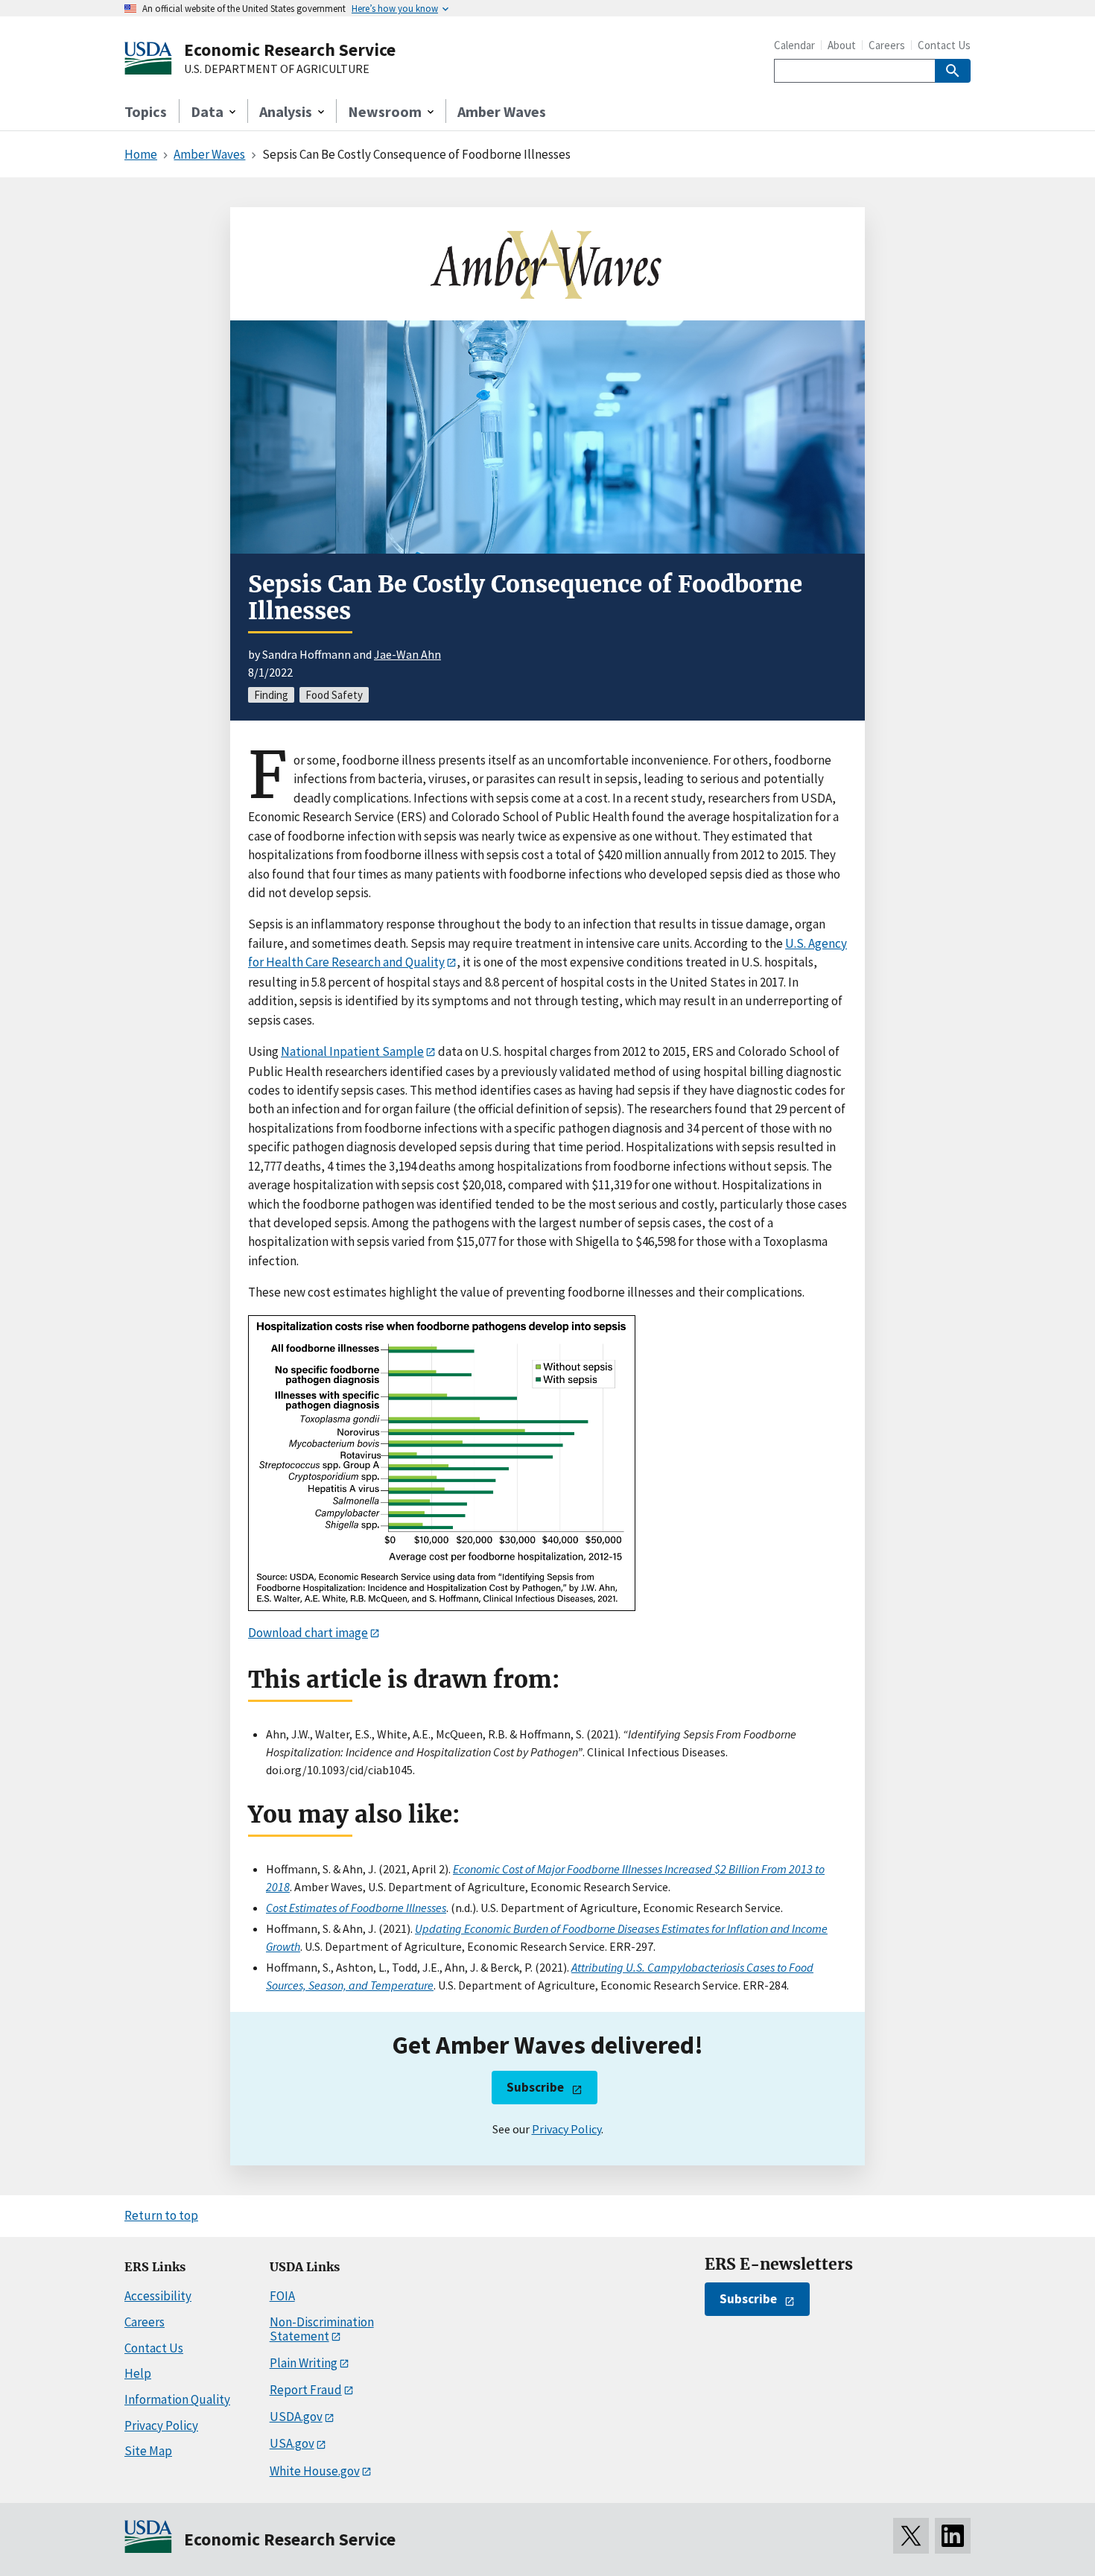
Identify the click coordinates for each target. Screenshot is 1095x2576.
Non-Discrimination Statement (322, 2329)
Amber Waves (502, 111)
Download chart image (308, 1633)
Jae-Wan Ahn (407, 654)
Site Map (148, 2451)
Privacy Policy (566, 2129)
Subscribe (535, 2087)
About (842, 45)
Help (138, 2373)
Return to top (161, 2215)
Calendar (794, 45)
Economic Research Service (290, 50)
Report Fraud (306, 2390)
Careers (887, 45)
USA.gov (292, 2443)
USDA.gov (296, 2417)
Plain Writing (304, 2363)
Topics (146, 111)
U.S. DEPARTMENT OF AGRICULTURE (277, 69)
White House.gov (315, 2471)
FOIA (282, 2296)
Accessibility (158, 2296)
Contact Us (944, 45)
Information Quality (177, 2399)
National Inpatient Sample (352, 1051)
